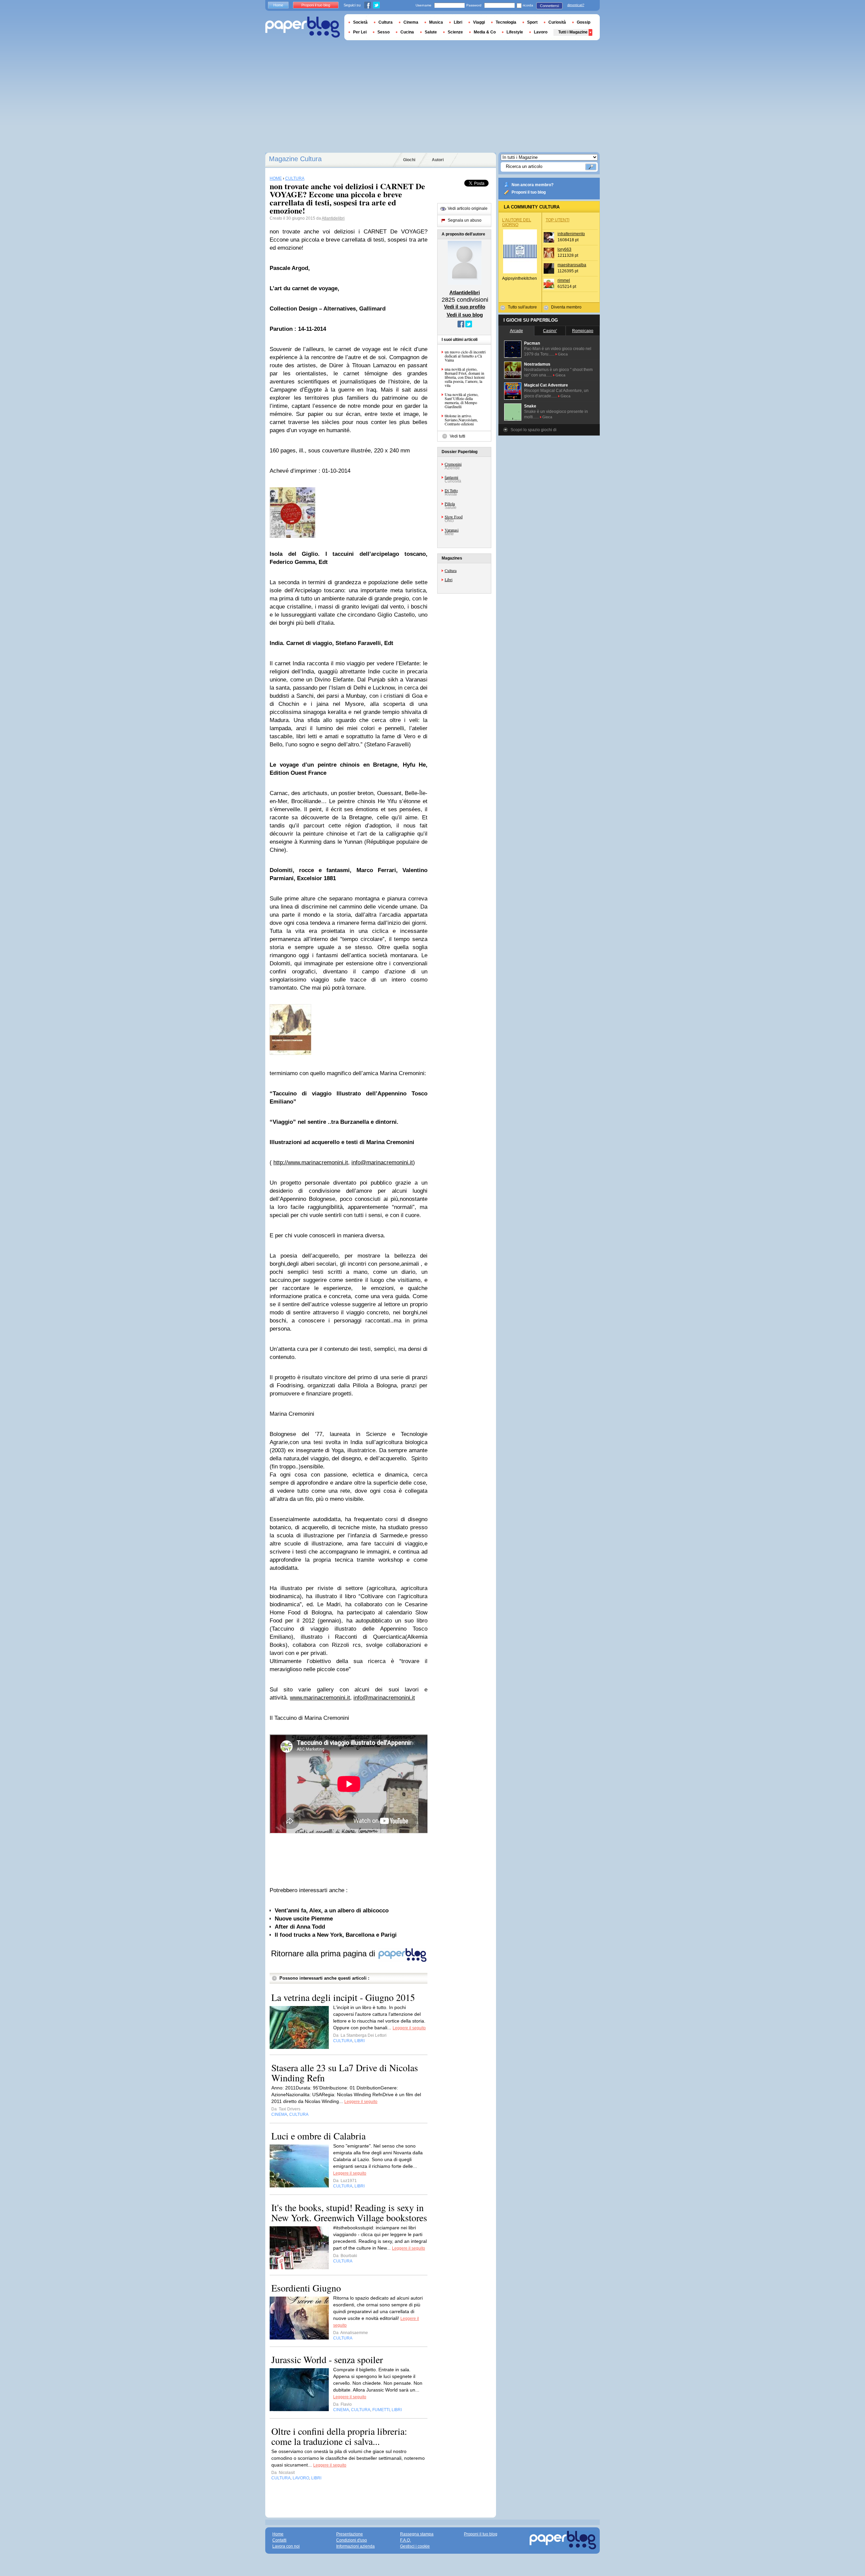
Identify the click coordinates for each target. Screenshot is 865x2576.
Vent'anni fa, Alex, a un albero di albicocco (332, 1911)
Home (278, 5)
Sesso (384, 32)
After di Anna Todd (300, 1927)
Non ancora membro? (533, 185)
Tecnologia (506, 22)
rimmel (564, 280)
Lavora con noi (286, 2546)
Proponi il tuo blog (529, 192)
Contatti (279, 2540)
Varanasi (452, 530)
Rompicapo (583, 331)
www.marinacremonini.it (320, 1698)
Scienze (455, 32)
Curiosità (557, 22)
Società (360, 22)
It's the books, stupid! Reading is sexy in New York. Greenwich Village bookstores (349, 2212)
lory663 (564, 249)
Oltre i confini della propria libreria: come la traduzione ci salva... (339, 2436)
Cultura (451, 570)
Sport (532, 22)
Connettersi (549, 6)
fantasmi (451, 477)
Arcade (516, 331)
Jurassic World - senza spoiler (327, 2359)
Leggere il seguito (409, 2028)
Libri (449, 579)
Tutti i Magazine (573, 32)
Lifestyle (515, 32)
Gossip (584, 22)
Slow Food (454, 517)
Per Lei (360, 32)
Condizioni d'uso (352, 2540)
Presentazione (350, 2534)
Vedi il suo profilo (465, 307)
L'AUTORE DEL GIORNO (517, 222)
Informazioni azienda (355, 2546)
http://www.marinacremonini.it (311, 1162)
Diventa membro (566, 307)
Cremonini (453, 464)
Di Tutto (451, 490)
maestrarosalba (572, 265)
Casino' (550, 331)
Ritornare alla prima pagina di (324, 1953)
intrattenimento (571, 234)
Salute (431, 32)
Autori (438, 160)
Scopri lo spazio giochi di (534, 430)
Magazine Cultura (295, 159)
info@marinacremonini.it (382, 1162)
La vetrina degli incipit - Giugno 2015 (343, 1997)
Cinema (411, 22)
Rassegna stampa (417, 2534)
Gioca (563, 354)
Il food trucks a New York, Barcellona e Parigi (336, 1935)
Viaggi (479, 22)
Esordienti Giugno (306, 2288)
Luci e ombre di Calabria (318, 2136)
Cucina (407, 32)
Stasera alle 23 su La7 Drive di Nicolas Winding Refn (345, 2073)
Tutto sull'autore (522, 307)
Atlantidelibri (333, 218)
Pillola (450, 503)
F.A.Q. (405, 2540)
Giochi (409, 160)
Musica (436, 22)
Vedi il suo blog (465, 315)
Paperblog (303, 27)
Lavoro (541, 32)
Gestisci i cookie (415, 2546)
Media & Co (485, 32)
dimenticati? (576, 5)
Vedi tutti (458, 436)
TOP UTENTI (558, 220)
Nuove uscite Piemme (304, 1919)
